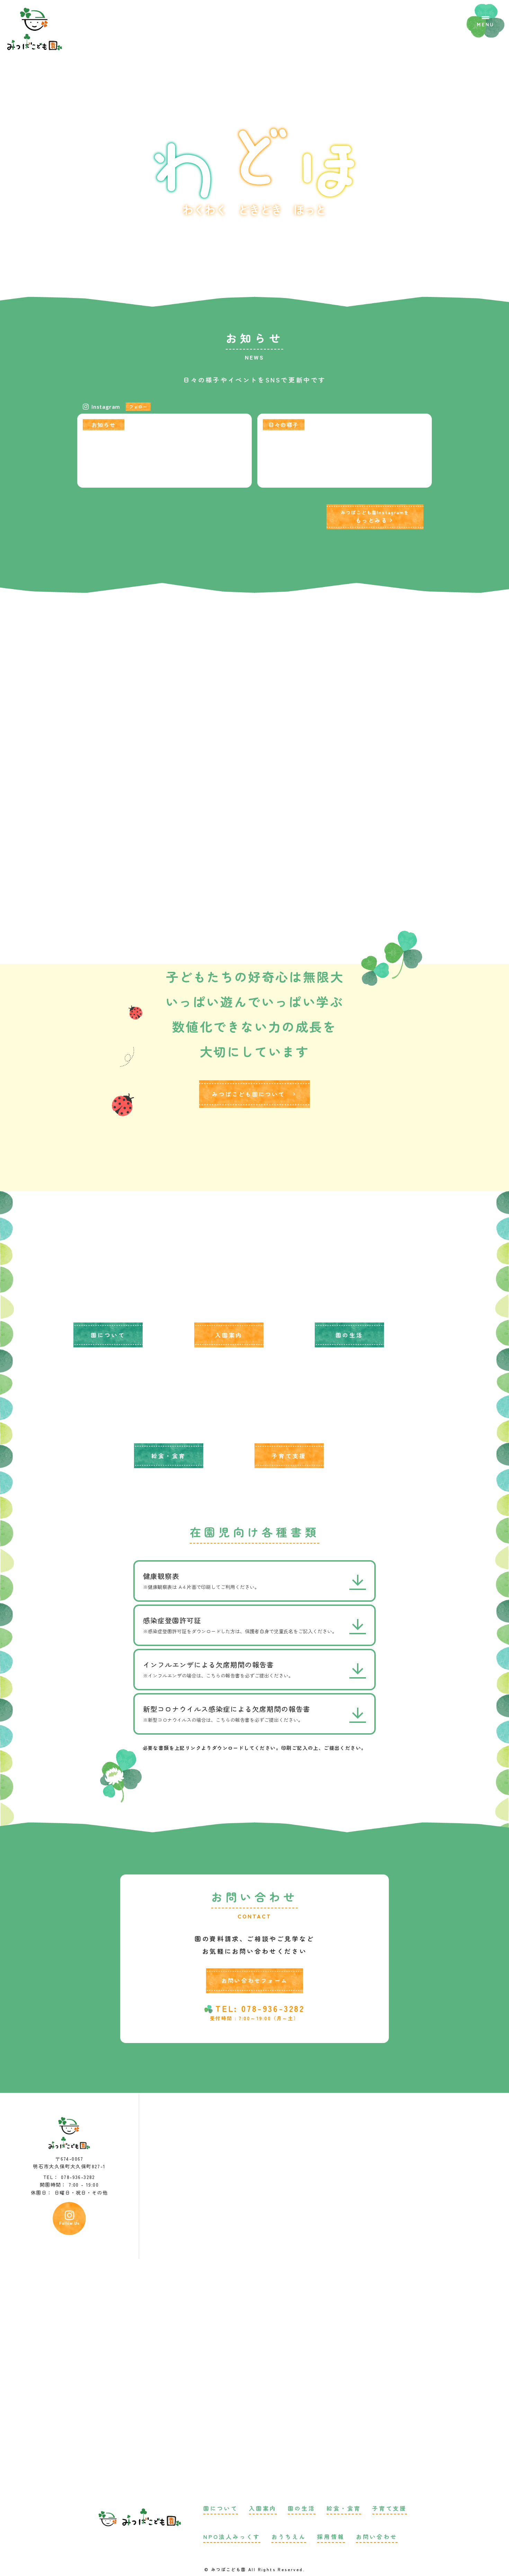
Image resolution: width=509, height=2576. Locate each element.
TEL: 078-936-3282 (260, 2008)
